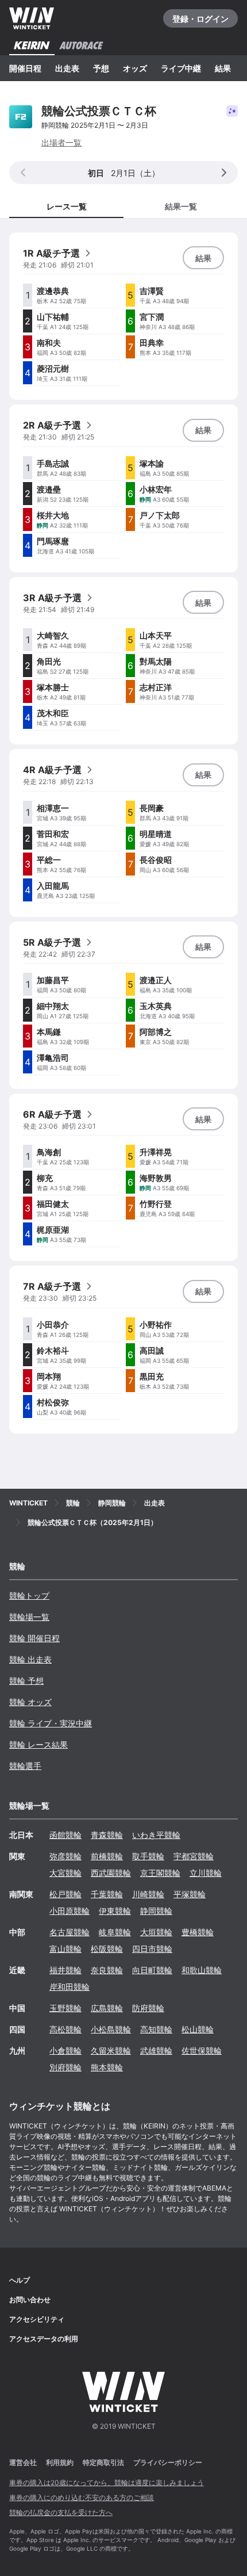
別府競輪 (65, 2067)
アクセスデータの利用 (44, 2339)
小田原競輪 (70, 1911)
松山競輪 (198, 2029)
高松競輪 (65, 2029)
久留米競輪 (111, 2051)
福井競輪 (65, 1970)
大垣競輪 (156, 1932)
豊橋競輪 (198, 1932)
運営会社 (23, 2462)
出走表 (67, 68)
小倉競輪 (65, 2051)
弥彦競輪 (65, 1856)
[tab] (181, 206)
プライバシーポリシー (168, 2462)
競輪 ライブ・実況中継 (51, 1723)
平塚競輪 (190, 1894)
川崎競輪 (148, 1894)
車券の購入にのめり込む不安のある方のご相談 (82, 2497)
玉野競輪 (65, 2008)
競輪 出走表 (30, 1659)
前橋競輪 (107, 1856)
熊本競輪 (107, 2067)
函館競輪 (65, 1835)
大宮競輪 (65, 1873)
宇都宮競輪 (194, 1856)
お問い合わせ (30, 2300)
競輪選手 (25, 1766)
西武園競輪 (111, 1873)
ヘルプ (20, 2280)
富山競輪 (65, 1949)
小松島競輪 (111, 2029)
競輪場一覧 (29, 1617)
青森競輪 (107, 1835)
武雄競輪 (156, 2051)
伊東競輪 (115, 1911)
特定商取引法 (103, 2462)
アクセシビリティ (37, 2319)
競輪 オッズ (30, 1702)
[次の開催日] (224, 173)
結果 (223, 68)
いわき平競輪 (156, 1835)
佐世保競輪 (202, 2051)
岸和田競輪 (70, 1987)
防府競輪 (148, 2008)
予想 (101, 68)
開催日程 (25, 68)
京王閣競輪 (160, 1873)
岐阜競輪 (115, 1932)
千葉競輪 (107, 1894)
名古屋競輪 (70, 1932)
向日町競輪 (152, 1970)
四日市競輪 (152, 1949)
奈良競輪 (107, 1970)
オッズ (135, 68)
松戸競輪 (65, 1894)
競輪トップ (29, 1595)
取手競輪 (148, 1856)
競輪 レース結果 (38, 1744)
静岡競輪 (156, 1911)
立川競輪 (206, 1873)
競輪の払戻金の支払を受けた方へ (61, 2512)
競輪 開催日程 (34, 1638)
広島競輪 (107, 2008)
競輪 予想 (26, 1681)
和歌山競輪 (202, 1970)
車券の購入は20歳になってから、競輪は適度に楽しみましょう (107, 2483)
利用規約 (60, 2462)
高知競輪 (156, 2029)
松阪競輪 (107, 1949)
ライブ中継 (181, 68)
